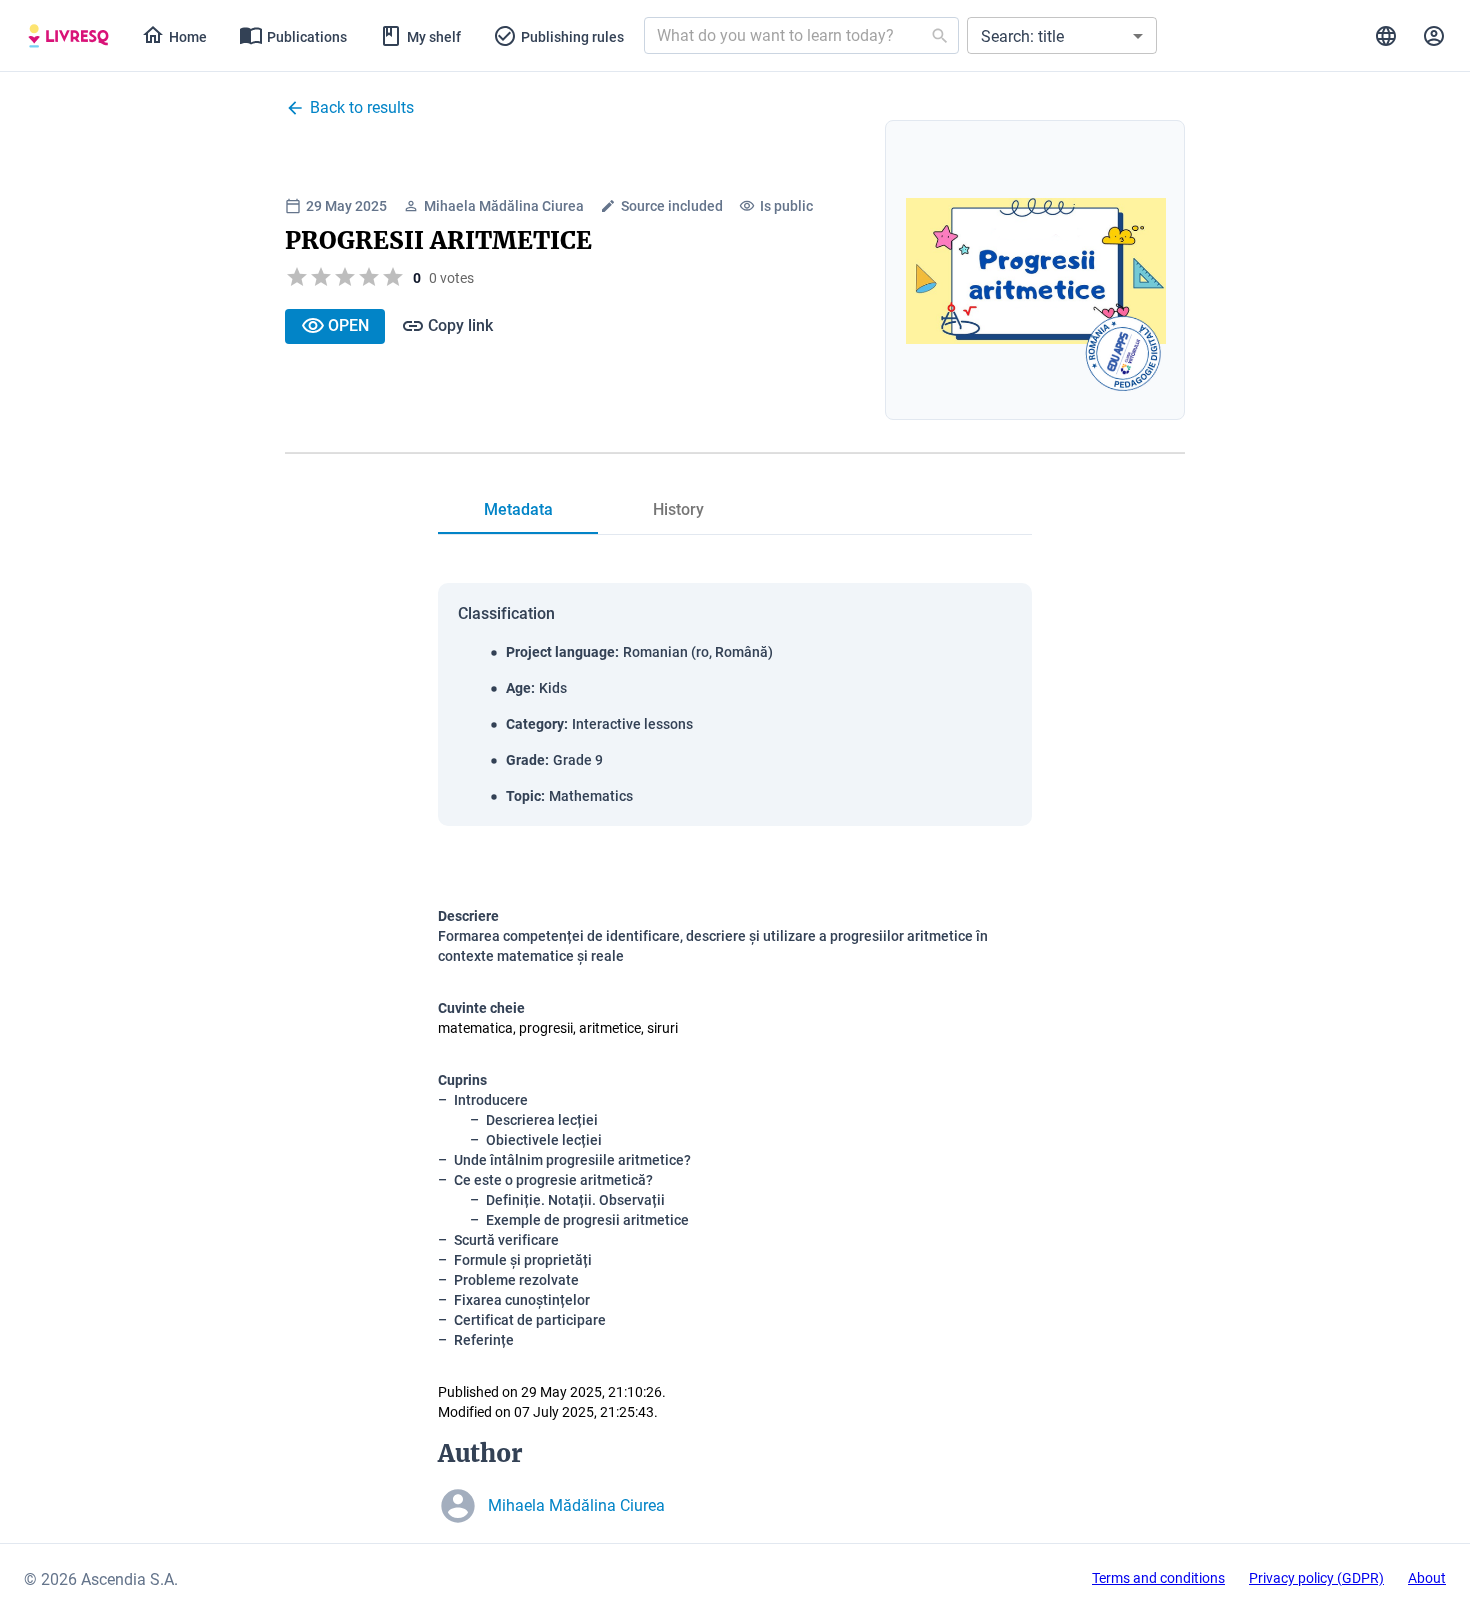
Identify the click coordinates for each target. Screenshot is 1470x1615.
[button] (1062, 35)
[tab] (68, 36)
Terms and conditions (1158, 1578)
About (1427, 1578)
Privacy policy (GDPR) (1316, 1578)
